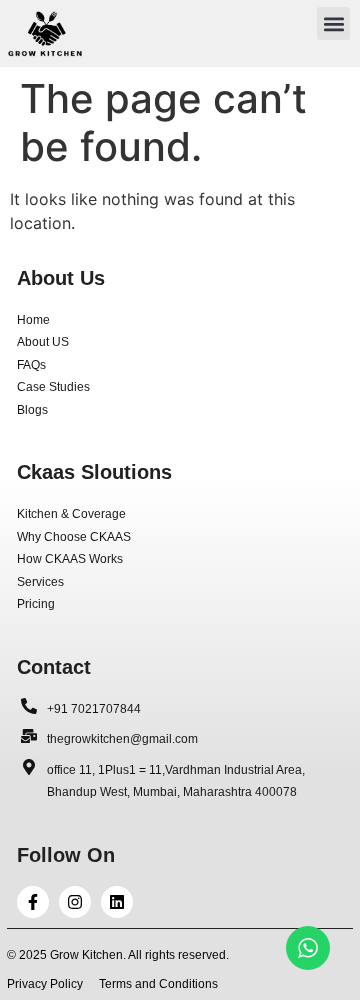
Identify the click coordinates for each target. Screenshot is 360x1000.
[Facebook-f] (33, 902)
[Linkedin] (117, 902)
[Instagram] (75, 902)
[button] (333, 23)
